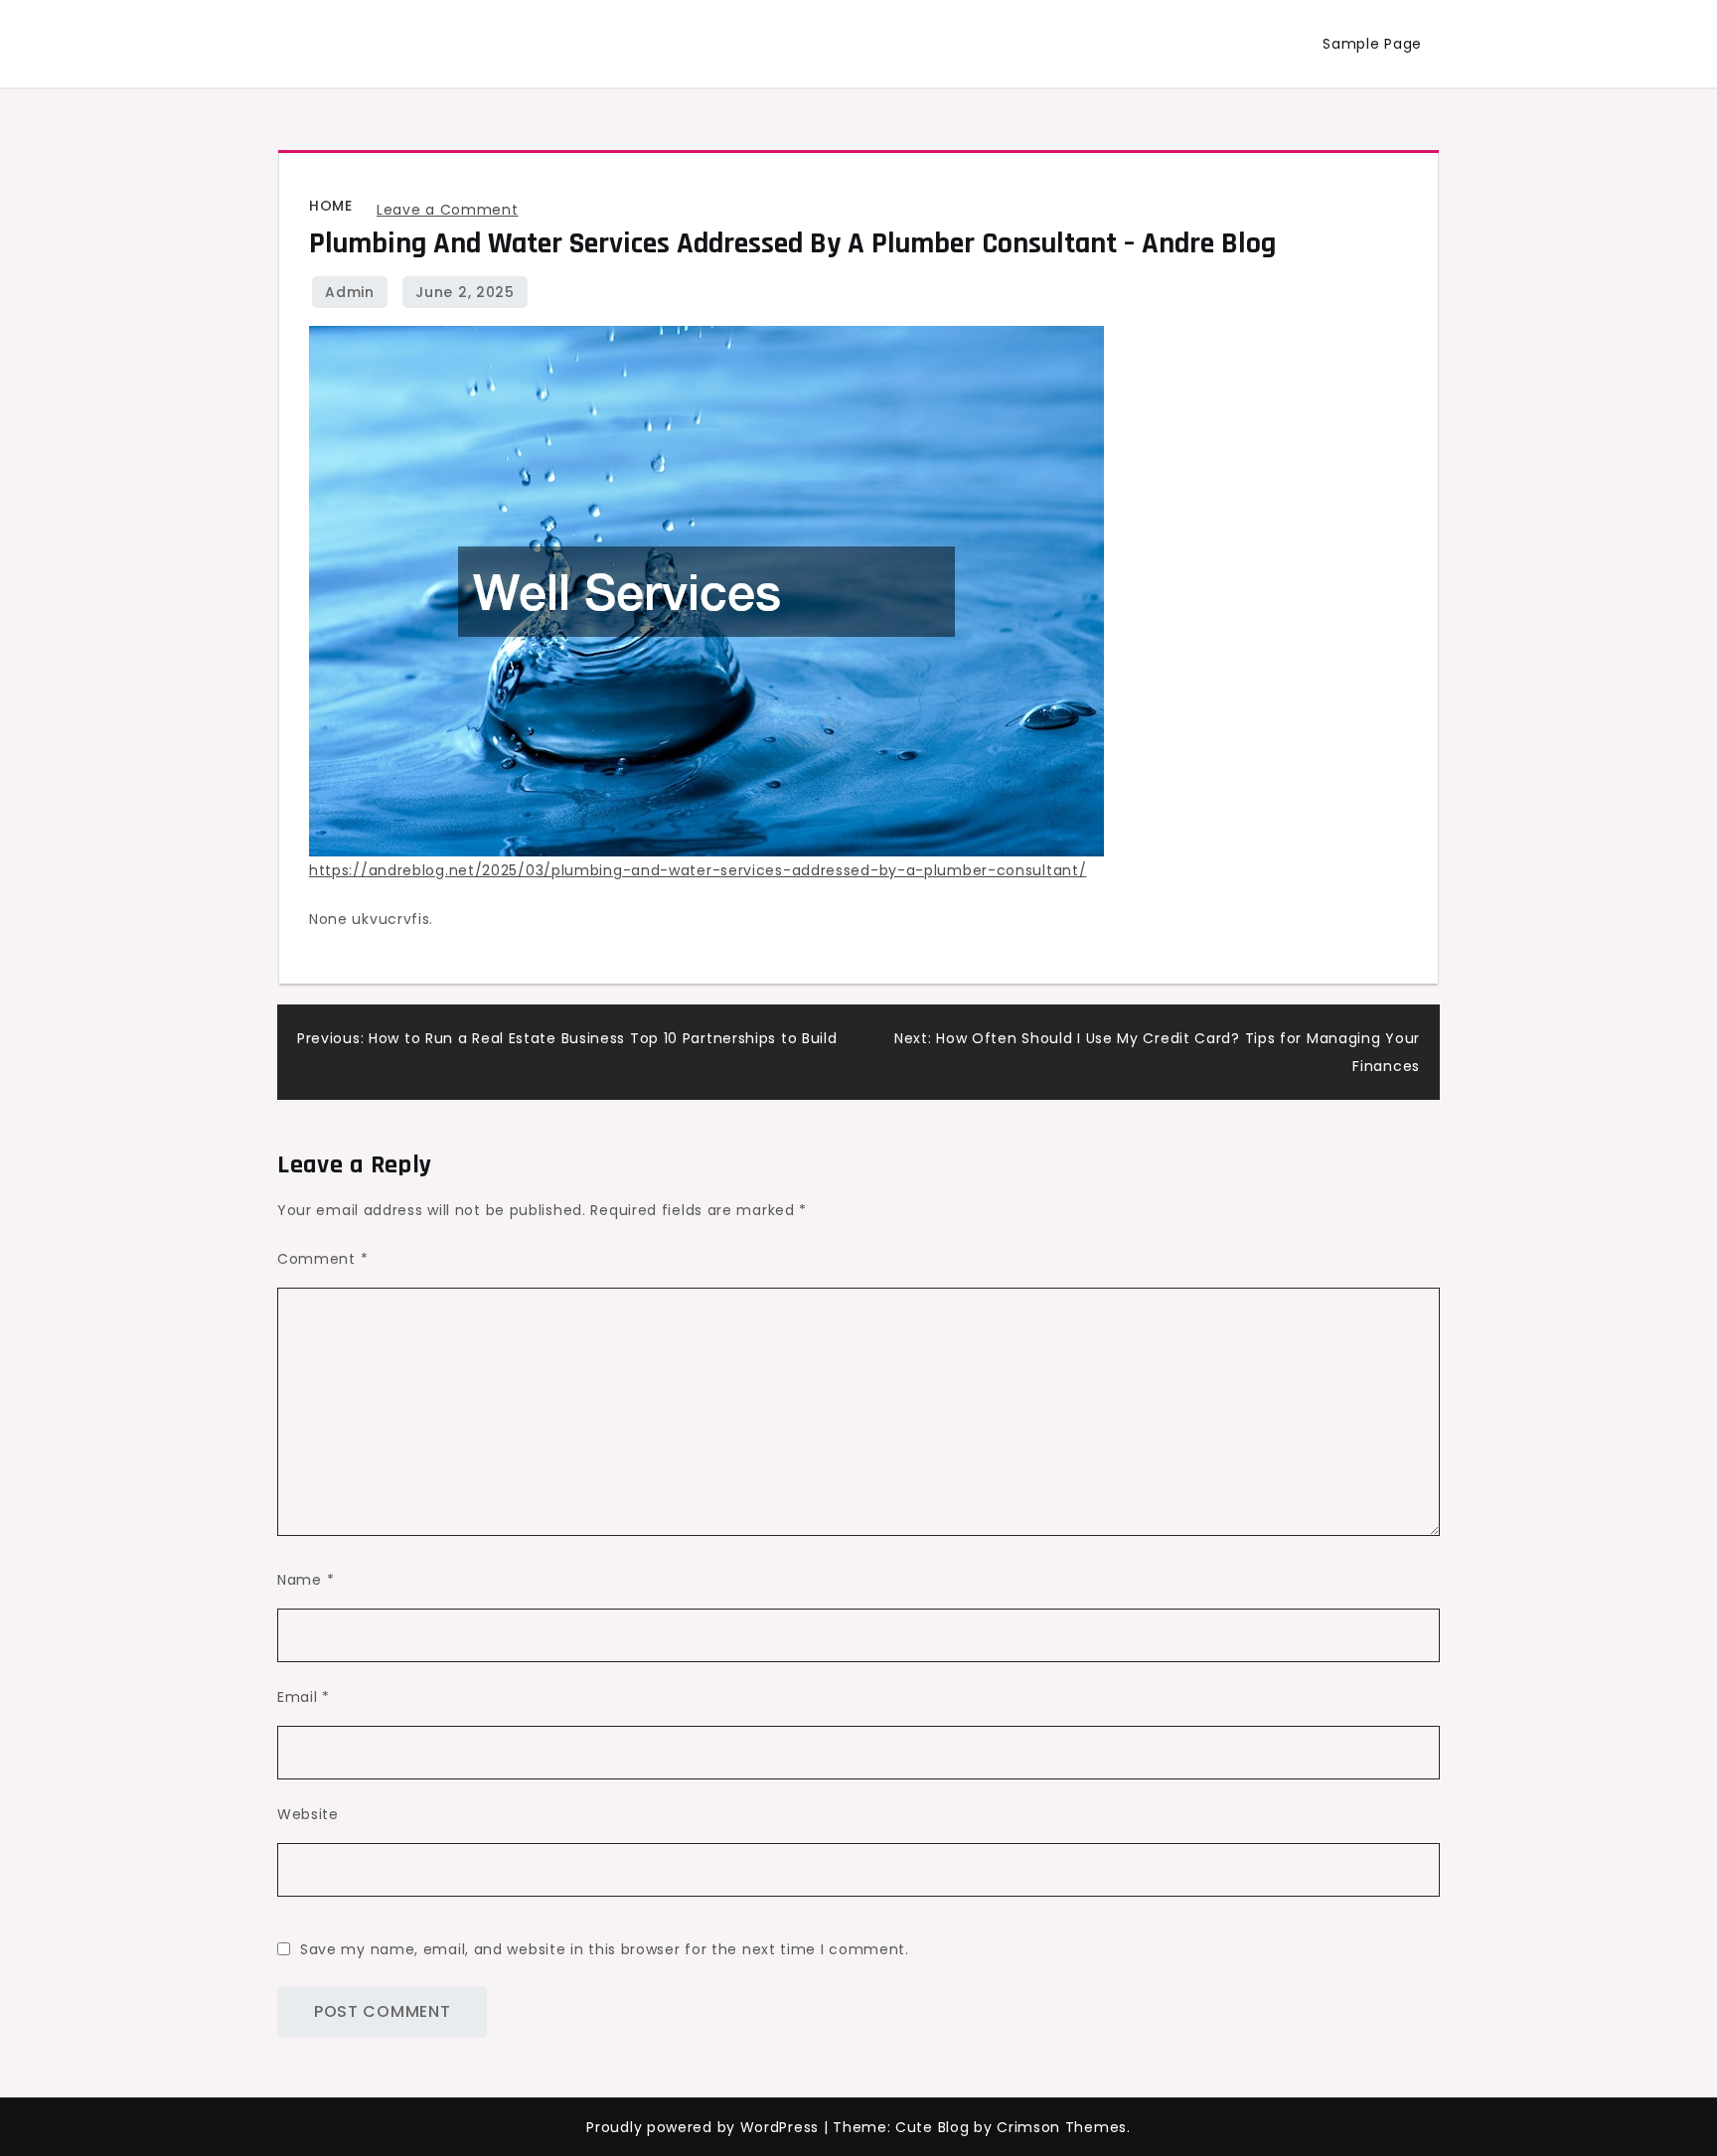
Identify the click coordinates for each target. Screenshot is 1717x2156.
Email (304, 1697)
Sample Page (1372, 44)
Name (306, 1580)
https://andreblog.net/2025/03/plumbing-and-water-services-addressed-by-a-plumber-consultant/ (698, 870)
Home (330, 206)
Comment (322, 1259)
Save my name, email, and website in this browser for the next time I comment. (605, 1949)
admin (350, 292)
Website (308, 1814)
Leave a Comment (448, 210)
